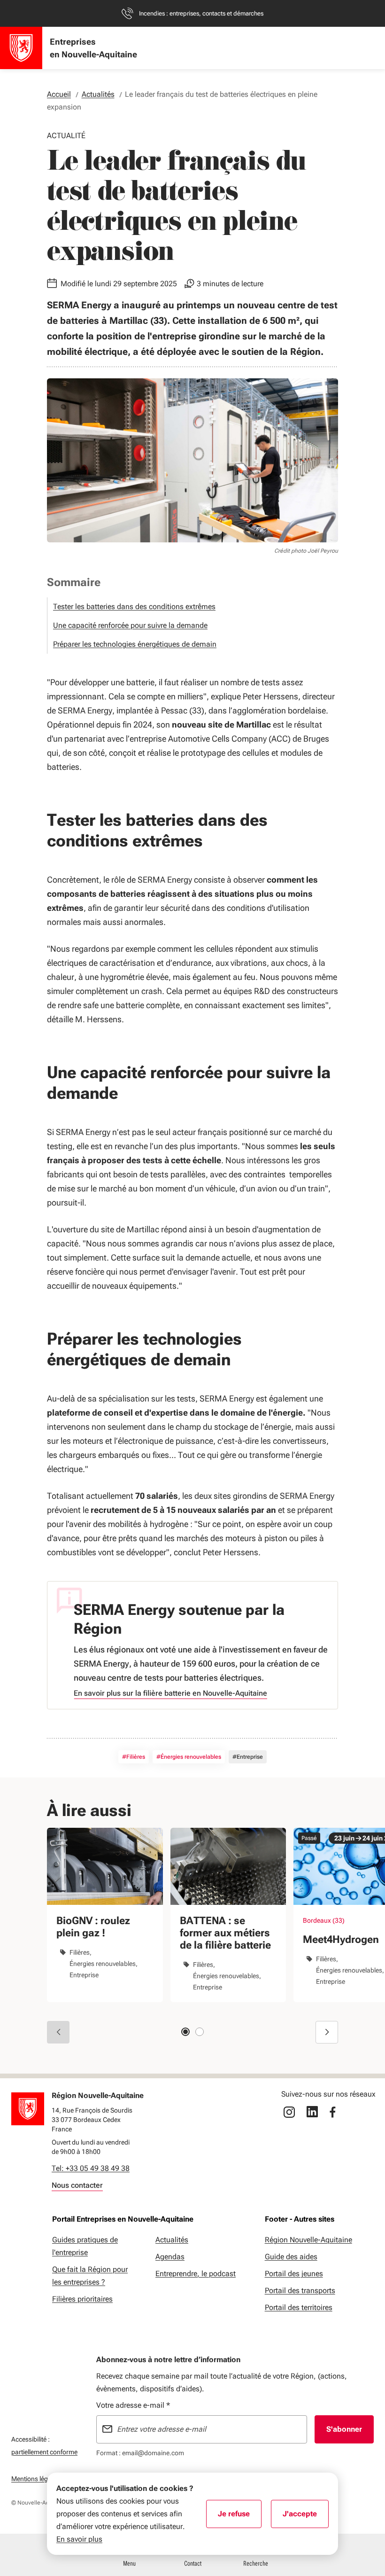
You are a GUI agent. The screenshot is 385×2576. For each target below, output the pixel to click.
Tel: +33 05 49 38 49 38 (91, 2168)
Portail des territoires (299, 2307)
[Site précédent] (58, 2032)
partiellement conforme (44, 2452)
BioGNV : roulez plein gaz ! (93, 1927)
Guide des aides (291, 2257)
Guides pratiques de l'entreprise (85, 2246)
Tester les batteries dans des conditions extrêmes (134, 607)
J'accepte (306, 2517)
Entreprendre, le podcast (196, 2274)
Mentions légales (35, 2479)
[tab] (185, 2032)
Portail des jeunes (294, 2274)
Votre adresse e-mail (133, 2405)
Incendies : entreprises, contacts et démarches (201, 13)
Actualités (172, 2240)
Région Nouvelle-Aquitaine (308, 2240)
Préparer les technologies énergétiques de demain (135, 644)
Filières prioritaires (82, 2299)
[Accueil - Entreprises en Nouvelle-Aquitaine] (21, 48)
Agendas (170, 2257)
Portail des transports (300, 2290)
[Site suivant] (327, 2032)
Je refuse (240, 2517)
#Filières (134, 1757)
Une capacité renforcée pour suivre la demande (130, 625)
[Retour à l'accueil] (28, 2109)
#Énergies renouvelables (189, 1757)
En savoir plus (79, 2539)
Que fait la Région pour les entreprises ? (90, 2276)
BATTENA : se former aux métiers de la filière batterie (225, 1933)
